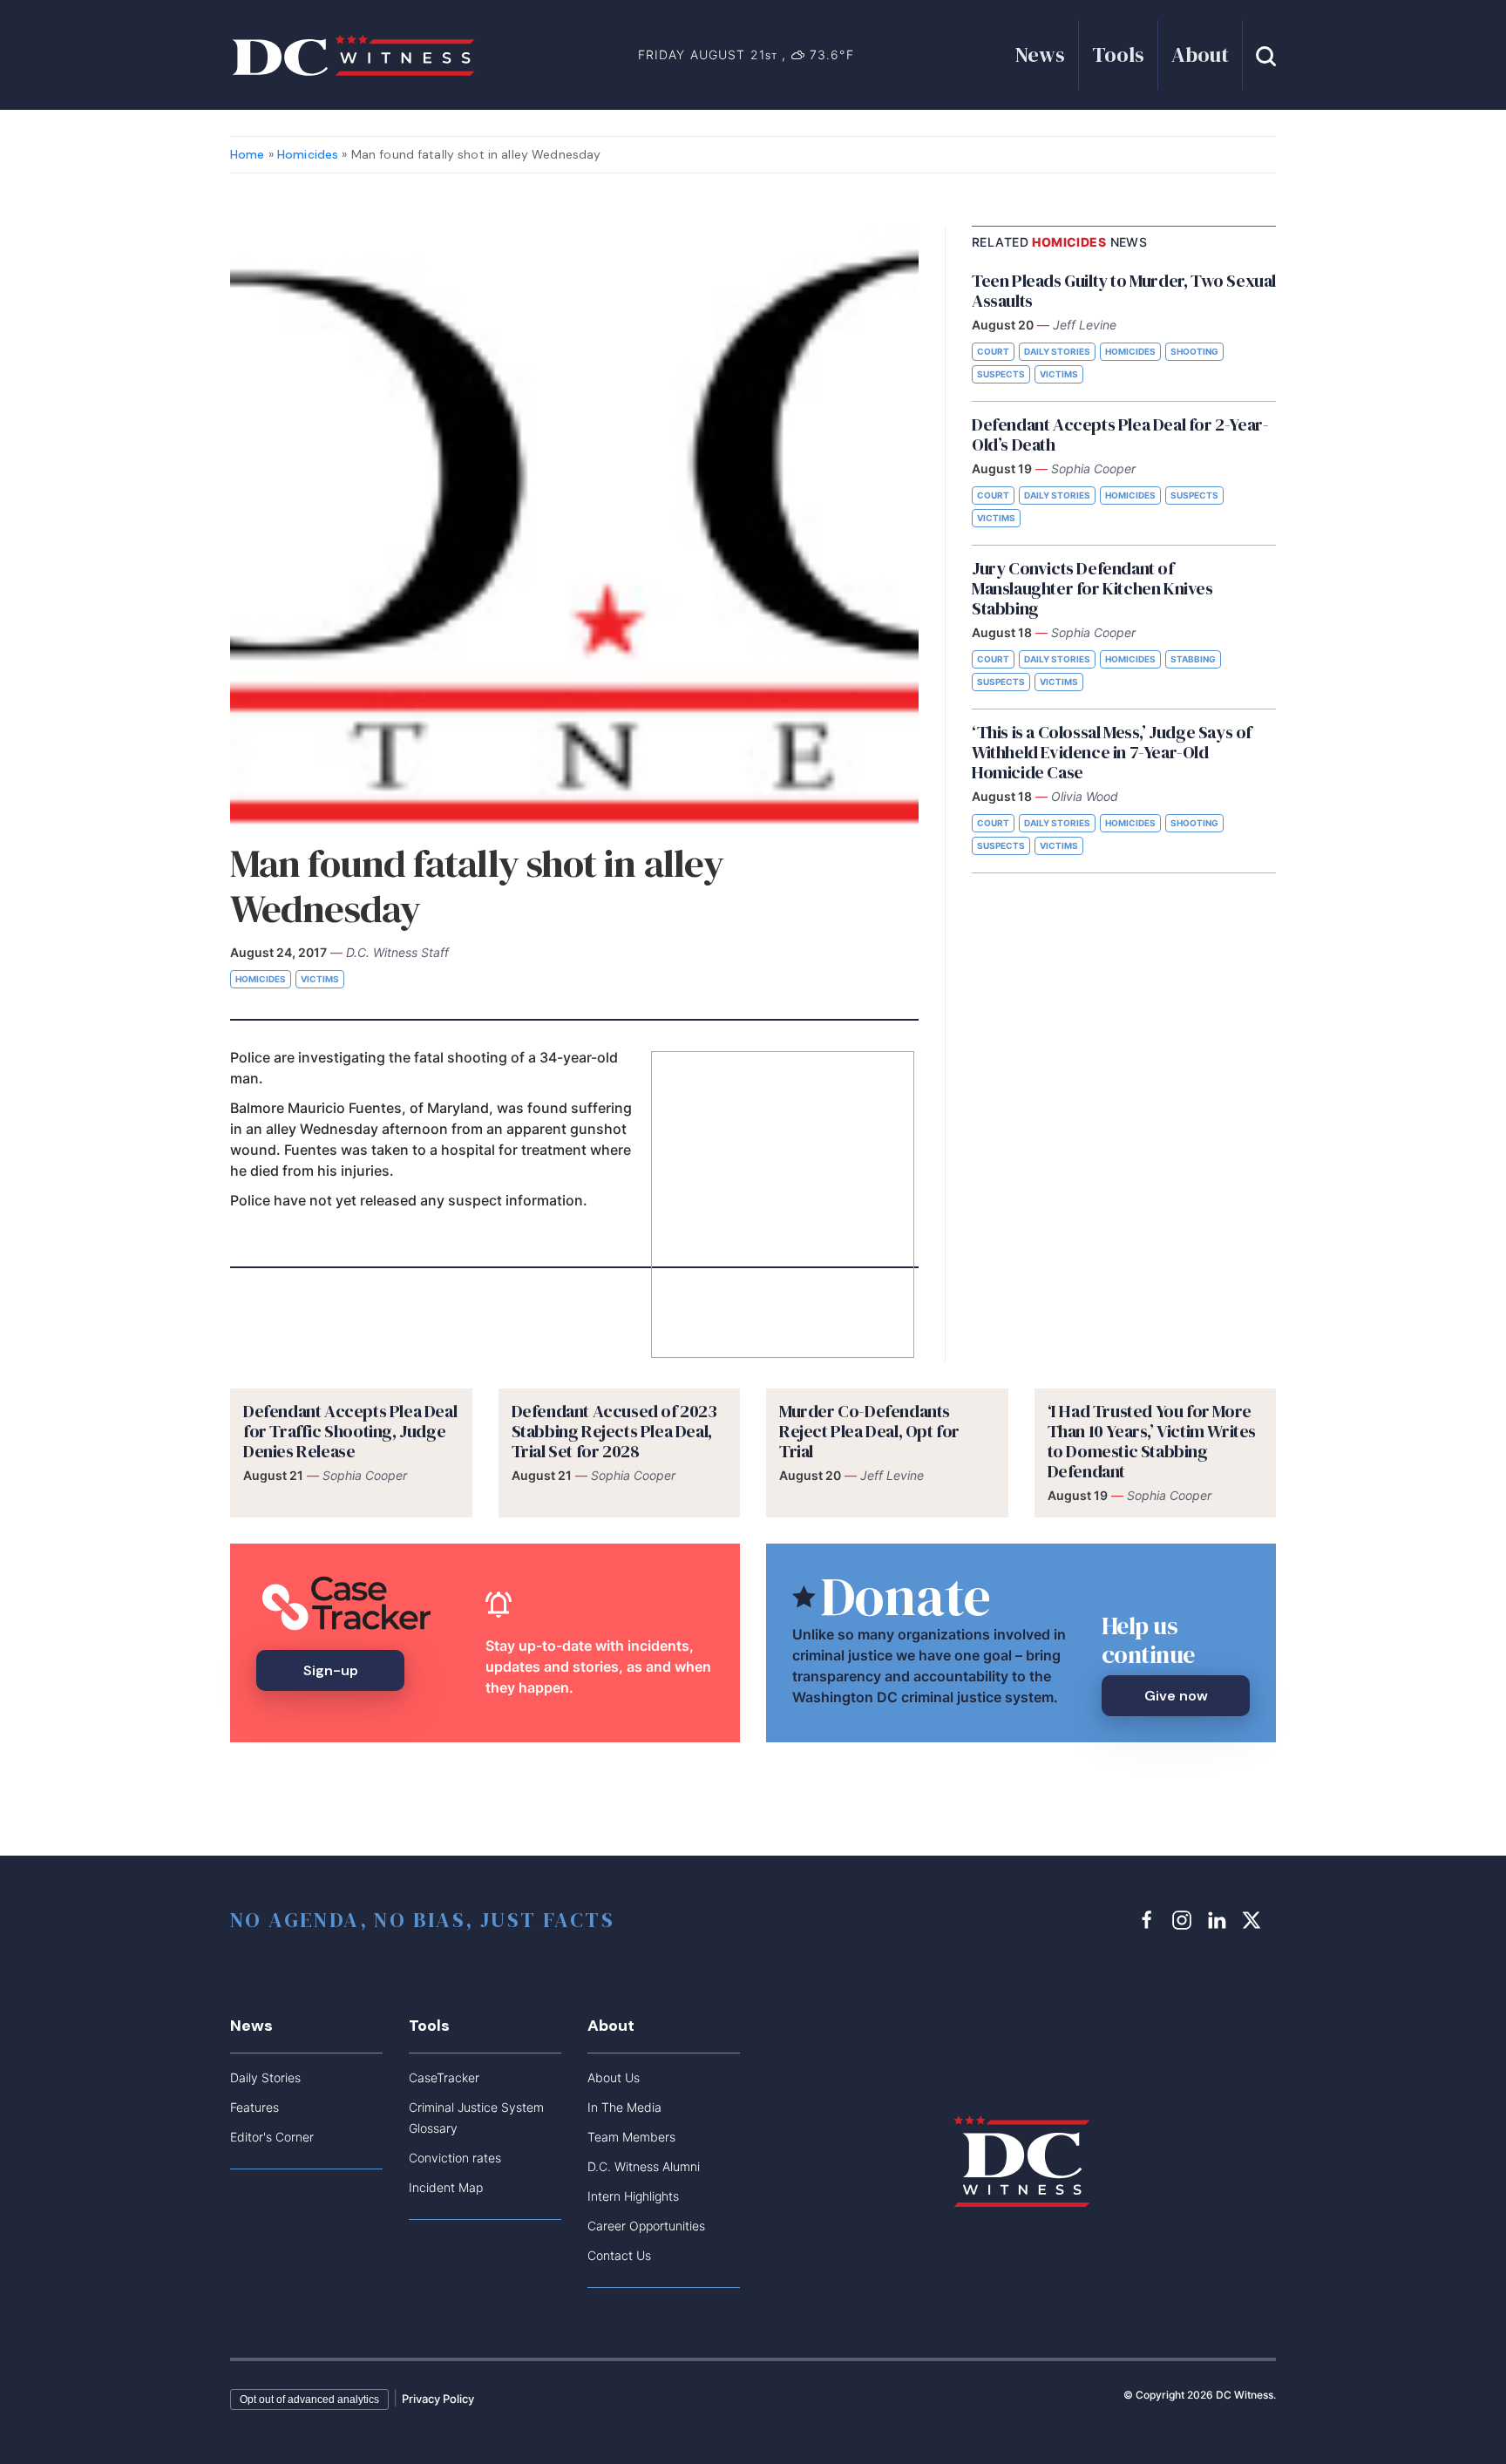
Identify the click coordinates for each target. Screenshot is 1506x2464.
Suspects (1001, 374)
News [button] (1040, 54)
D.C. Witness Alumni (644, 2166)
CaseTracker (444, 2077)
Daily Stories (1057, 351)
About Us (614, 2077)
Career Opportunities (646, 2226)
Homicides (308, 154)
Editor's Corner (272, 2137)
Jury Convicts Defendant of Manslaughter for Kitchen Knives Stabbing (1092, 588)
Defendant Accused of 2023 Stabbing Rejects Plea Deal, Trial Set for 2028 (614, 1431)
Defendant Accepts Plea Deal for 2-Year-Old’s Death (1120, 434)
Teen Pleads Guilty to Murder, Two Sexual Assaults (1124, 291)
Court (993, 351)
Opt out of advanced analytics (309, 2400)
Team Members (631, 2137)
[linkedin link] (1219, 1919)
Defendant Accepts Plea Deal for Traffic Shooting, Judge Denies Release (350, 1431)
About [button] (1200, 54)
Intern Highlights (633, 2196)
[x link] (1254, 1919)
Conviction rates (455, 2158)
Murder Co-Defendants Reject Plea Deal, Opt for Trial (869, 1431)
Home (248, 154)
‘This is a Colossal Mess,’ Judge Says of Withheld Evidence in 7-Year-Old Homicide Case (1112, 752)
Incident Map (446, 2187)
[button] (1266, 54)
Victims (320, 979)
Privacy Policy (438, 2399)
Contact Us (619, 2255)
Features (254, 2107)
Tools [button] (1118, 54)
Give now (1176, 1696)
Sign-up (331, 1670)
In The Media (624, 2107)
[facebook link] (1150, 1919)
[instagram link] (1184, 1919)
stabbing (1193, 659)
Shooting (1194, 351)
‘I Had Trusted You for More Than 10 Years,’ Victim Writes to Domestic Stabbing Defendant (1152, 1441)
